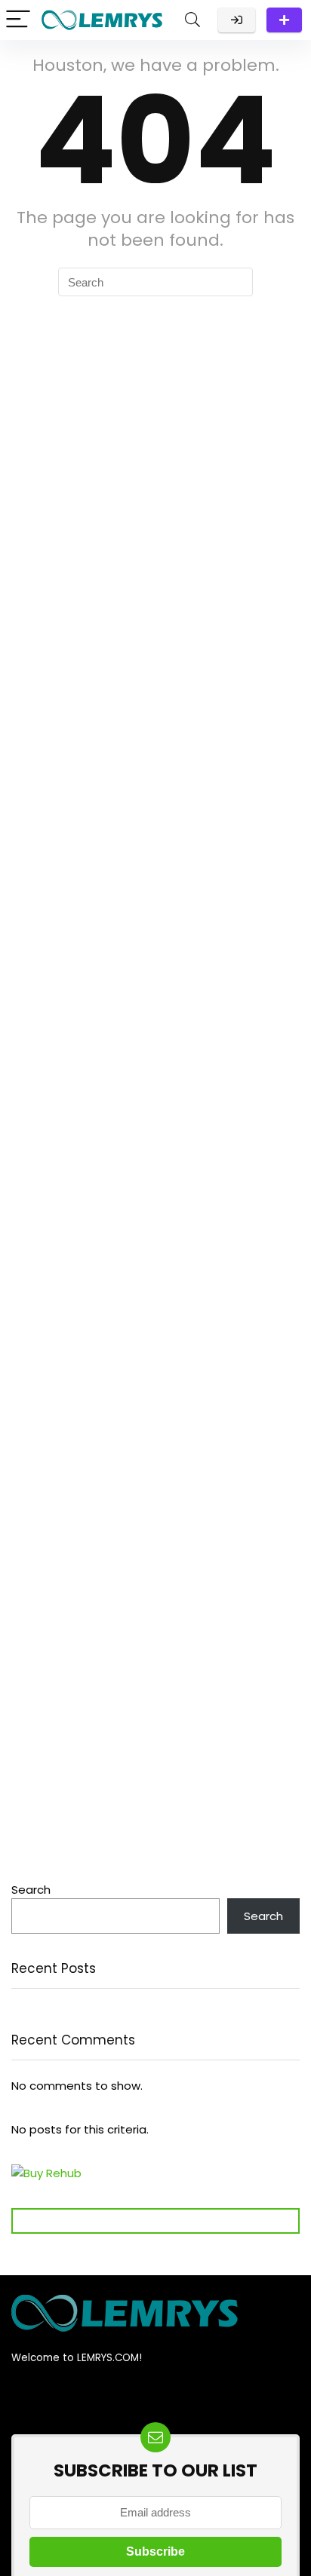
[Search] (192, 20)
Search (31, 1890)
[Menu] (18, 20)
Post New (284, 20)
